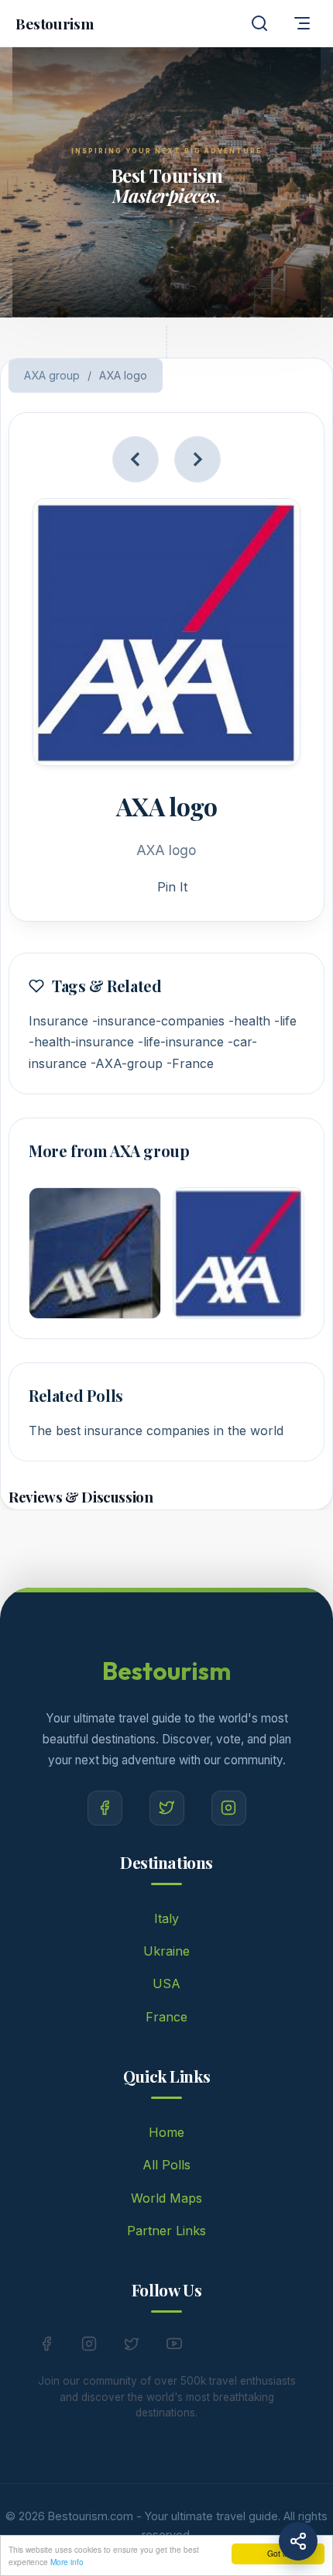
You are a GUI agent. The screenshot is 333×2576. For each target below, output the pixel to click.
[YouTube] (174, 2347)
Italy (166, 1918)
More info (67, 2562)
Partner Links (166, 2231)
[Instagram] (229, 1808)
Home (166, 2132)
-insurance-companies (158, 1021)
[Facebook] (105, 1808)
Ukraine (166, 1951)
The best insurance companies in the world (156, 1431)
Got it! (278, 2553)
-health (249, 1021)
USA (166, 1984)
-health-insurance (81, 1042)
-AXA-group (127, 1063)
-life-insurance (181, 1042)
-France (190, 1063)
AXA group (52, 375)
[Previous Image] (136, 459)
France (166, 2017)
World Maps (166, 2198)
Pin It (172, 887)
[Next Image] (197, 459)
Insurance (58, 1021)
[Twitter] (167, 1808)
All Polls (166, 2165)
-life (285, 1021)
